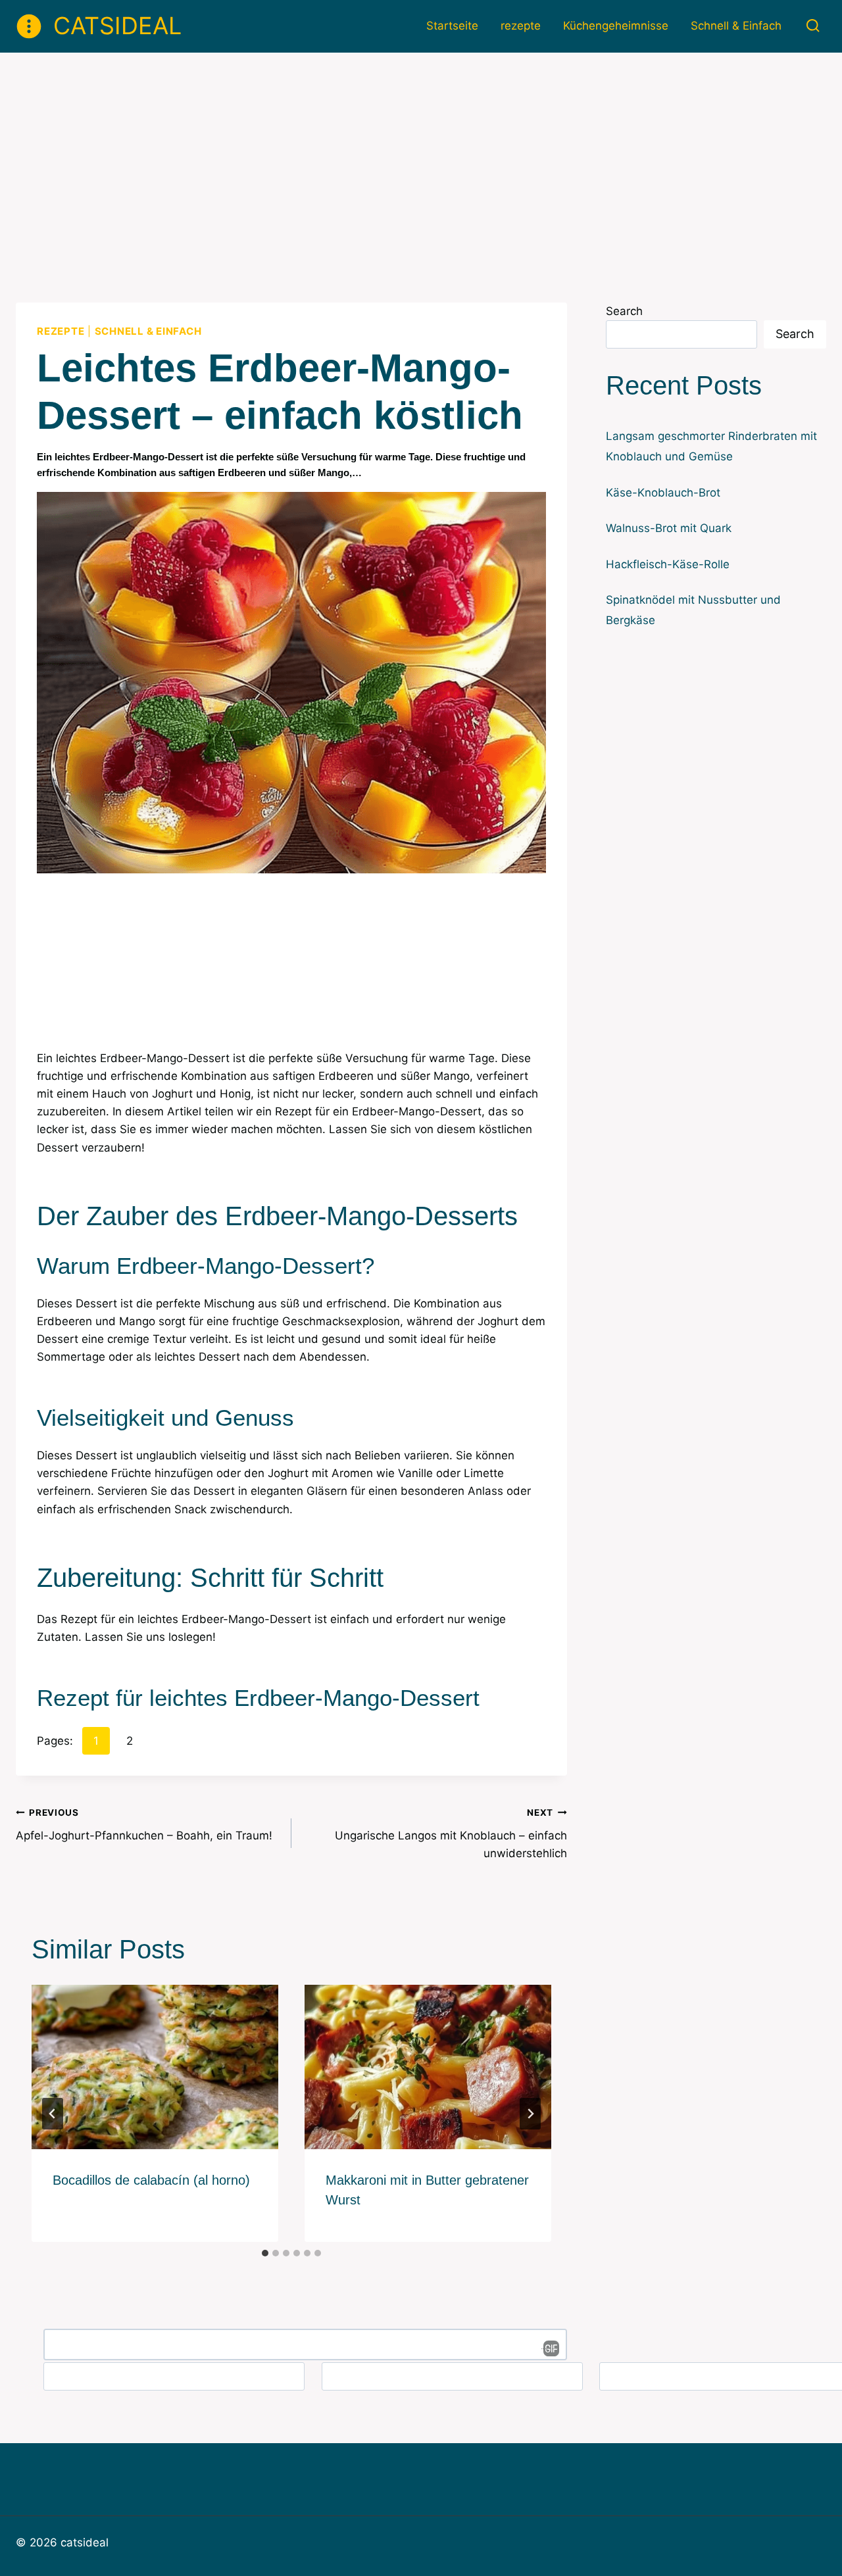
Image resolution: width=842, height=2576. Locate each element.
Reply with (547, 2348)
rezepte (521, 26)
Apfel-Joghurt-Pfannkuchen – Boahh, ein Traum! (144, 1825)
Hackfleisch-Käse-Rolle (668, 564)
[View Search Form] (813, 26)
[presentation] (155, 2067)
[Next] (530, 2114)
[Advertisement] (421, 151)
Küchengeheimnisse (616, 26)
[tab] (265, 2253)
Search (624, 311)
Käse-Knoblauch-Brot (663, 493)
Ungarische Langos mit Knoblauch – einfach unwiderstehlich (451, 1834)
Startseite (452, 26)
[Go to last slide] (53, 2114)
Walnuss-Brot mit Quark (669, 528)
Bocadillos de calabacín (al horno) (151, 2180)
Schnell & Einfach (736, 26)
